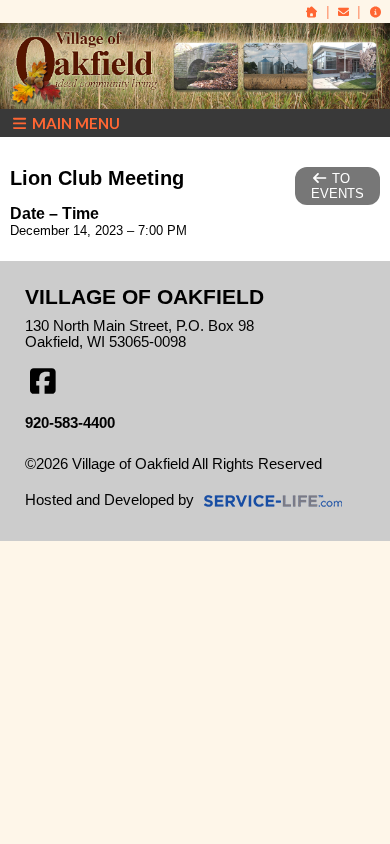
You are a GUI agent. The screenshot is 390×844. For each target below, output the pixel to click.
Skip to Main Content (108, 480)
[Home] (312, 12)
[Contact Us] (344, 12)
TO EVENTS (337, 186)
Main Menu (74, 123)
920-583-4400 (70, 423)
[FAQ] (375, 12)
